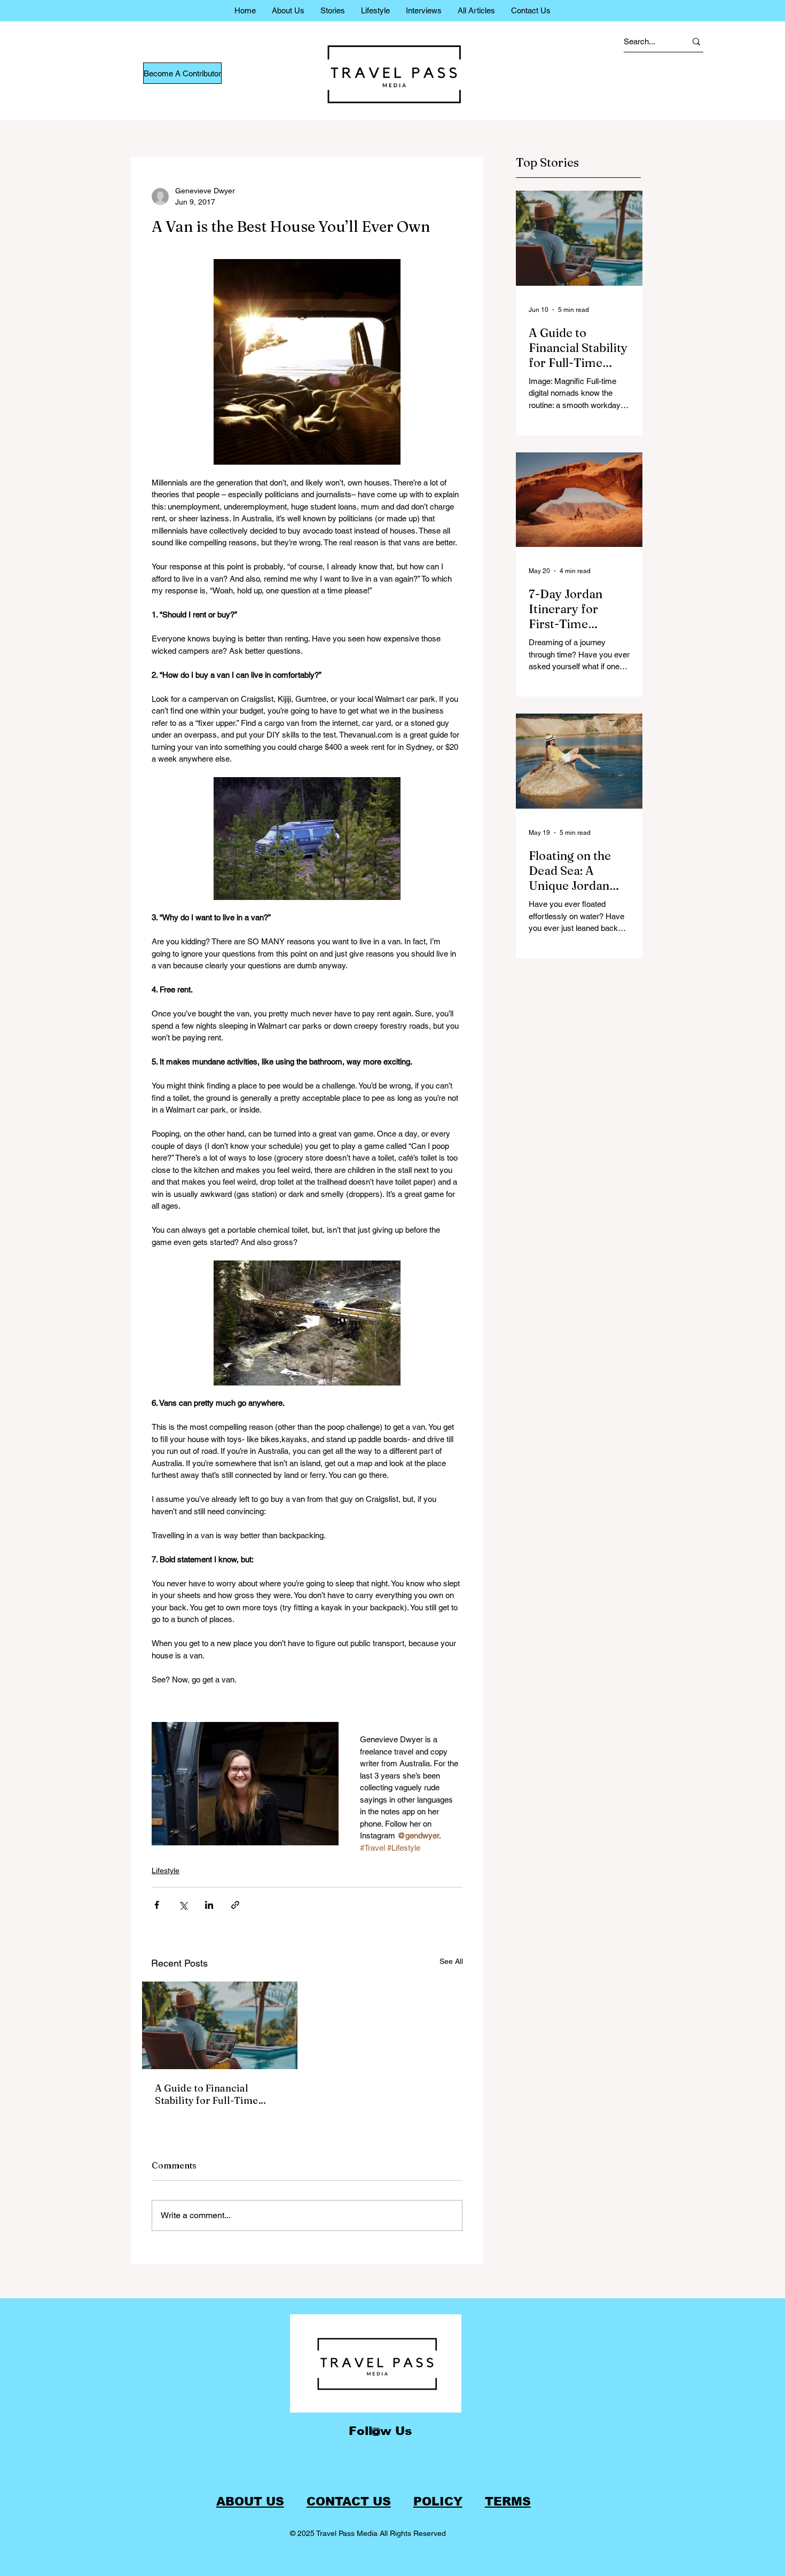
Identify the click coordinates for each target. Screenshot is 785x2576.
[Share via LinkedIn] (209, 1905)
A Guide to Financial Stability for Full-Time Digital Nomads (206, 2094)
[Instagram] (376, 2432)
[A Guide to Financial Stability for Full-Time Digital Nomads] (220, 2025)
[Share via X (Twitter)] (183, 1905)
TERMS (508, 2501)
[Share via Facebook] (157, 1905)
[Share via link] (235, 1905)
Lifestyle (166, 1870)
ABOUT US (250, 2501)
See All (451, 1961)
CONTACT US (349, 2501)
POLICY (438, 2501)
